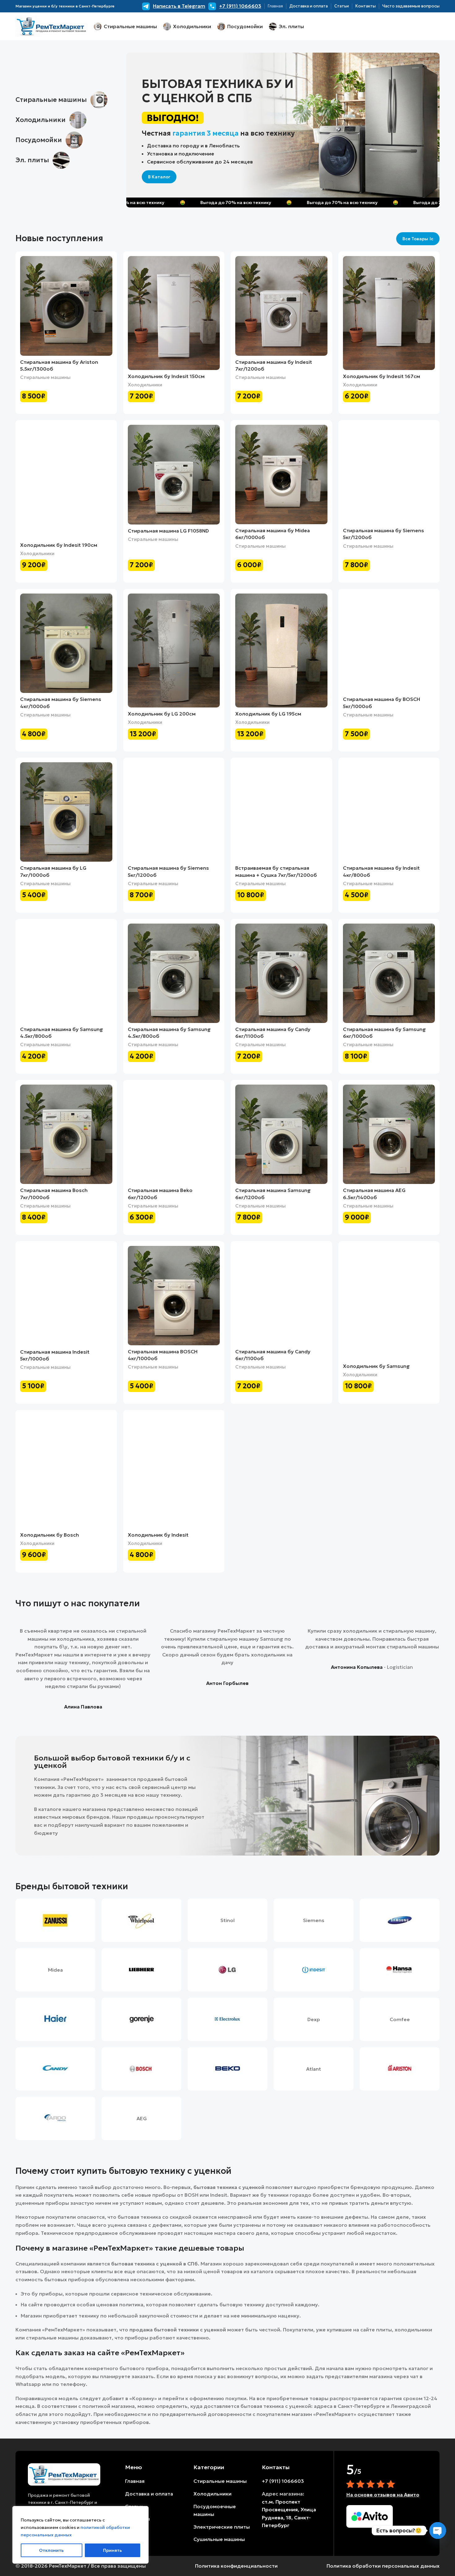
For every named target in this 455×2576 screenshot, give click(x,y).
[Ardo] (55, 2118)
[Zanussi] (55, 1920)
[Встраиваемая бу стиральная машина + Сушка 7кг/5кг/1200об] (281, 812)
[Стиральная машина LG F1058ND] (174, 475)
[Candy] (55, 2069)
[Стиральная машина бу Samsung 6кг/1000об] (389, 973)
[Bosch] (141, 2069)
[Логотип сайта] (52, 26)
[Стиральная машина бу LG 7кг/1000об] (66, 812)
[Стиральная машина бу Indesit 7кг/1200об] (281, 306)
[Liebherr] (141, 1970)
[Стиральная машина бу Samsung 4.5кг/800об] (66, 973)
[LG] (227, 1970)
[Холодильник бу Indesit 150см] (174, 313)
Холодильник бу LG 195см (268, 714)
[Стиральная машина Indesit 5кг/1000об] (66, 1296)
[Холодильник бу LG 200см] (174, 651)
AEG (142, 2118)
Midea (55, 1970)
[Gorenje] (141, 2019)
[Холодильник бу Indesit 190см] (66, 482)
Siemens (314, 1920)
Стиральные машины (45, 377)
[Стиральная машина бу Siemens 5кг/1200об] (389, 474)
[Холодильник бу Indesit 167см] (389, 313)
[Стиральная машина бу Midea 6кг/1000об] (281, 474)
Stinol (227, 1920)
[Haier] (55, 2019)
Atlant (314, 2069)
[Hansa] (400, 1970)
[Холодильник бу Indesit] (174, 1472)
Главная (135, 2481)
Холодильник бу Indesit (158, 1535)
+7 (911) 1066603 (283, 2481)
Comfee (400, 2019)
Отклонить (51, 2550)
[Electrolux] (227, 2019)
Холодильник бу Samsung (376, 1366)
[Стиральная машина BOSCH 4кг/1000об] (174, 1296)
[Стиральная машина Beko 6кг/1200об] (174, 1134)
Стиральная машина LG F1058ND (168, 531)
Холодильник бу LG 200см (162, 714)
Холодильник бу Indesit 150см (166, 376)
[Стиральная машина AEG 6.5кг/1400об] (389, 1134)
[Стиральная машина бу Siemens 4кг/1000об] (66, 643)
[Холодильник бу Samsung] (389, 1303)
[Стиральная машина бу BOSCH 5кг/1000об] (389, 643)
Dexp (314, 2019)
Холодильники (145, 385)
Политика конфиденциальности (236, 2566)
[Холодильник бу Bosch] (66, 1472)
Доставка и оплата (149, 2494)
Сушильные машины (219, 2539)
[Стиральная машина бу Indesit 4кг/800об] (389, 812)
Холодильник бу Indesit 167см (381, 376)
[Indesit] (314, 1970)
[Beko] (227, 2069)
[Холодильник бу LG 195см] (281, 651)
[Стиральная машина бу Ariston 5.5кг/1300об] (66, 306)
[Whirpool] (141, 1920)
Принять (113, 2550)
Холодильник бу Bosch (50, 1535)
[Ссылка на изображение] (64, 2474)
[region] (80, 2535)
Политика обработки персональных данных (383, 2566)
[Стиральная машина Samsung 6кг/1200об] (281, 1134)
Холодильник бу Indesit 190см (59, 545)
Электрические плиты (222, 2527)
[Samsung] (400, 1920)
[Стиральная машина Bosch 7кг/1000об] (66, 1134)
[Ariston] (400, 2069)
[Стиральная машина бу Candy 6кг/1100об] (281, 973)
